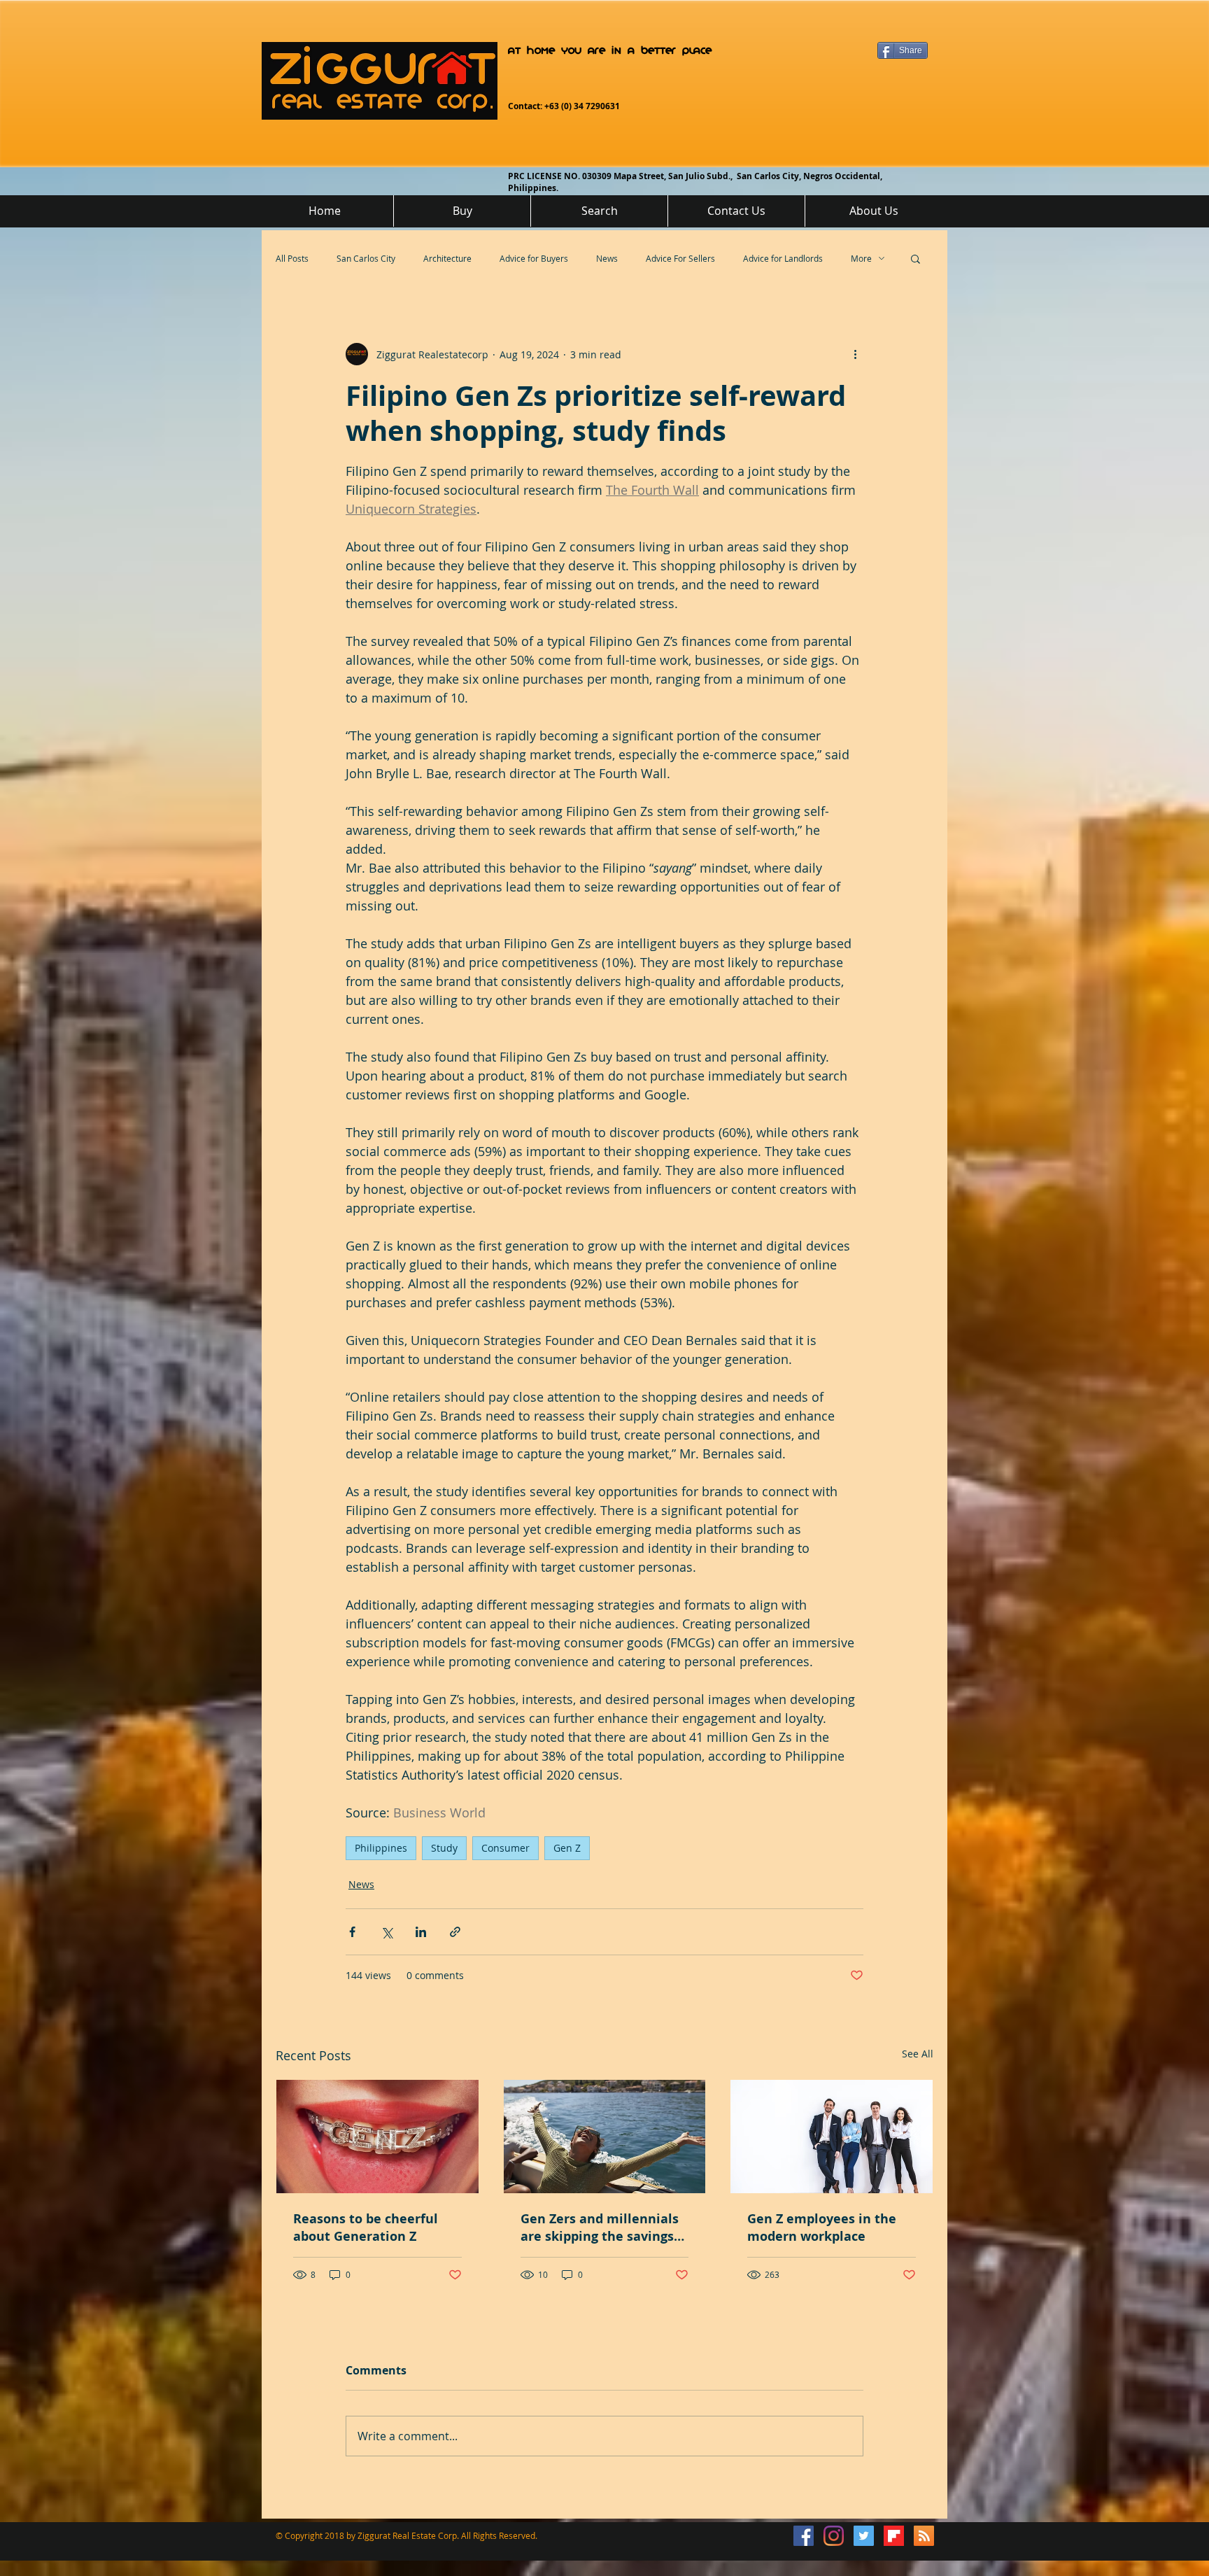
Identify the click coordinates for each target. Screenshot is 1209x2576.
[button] (915, 258)
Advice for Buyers (534, 258)
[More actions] (855, 354)
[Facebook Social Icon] (804, 2536)
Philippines (381, 1848)
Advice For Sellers (680, 258)
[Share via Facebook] (352, 1932)
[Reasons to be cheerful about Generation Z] (377, 2137)
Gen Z (567, 1848)
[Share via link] (455, 1932)
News (607, 258)
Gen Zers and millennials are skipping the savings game (600, 2227)
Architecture (447, 258)
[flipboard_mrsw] (894, 2536)
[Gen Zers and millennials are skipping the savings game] (605, 2137)
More (861, 258)
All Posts (292, 258)
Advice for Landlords (783, 258)
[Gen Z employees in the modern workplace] (832, 2137)
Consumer (505, 1848)
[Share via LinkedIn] (421, 1932)
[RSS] (924, 2536)
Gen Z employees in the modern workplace (822, 2227)
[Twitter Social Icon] (864, 2536)
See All (918, 2054)
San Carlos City (366, 258)
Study (444, 1848)
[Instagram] (834, 2536)
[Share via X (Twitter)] (387, 1932)
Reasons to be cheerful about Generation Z (366, 2227)
